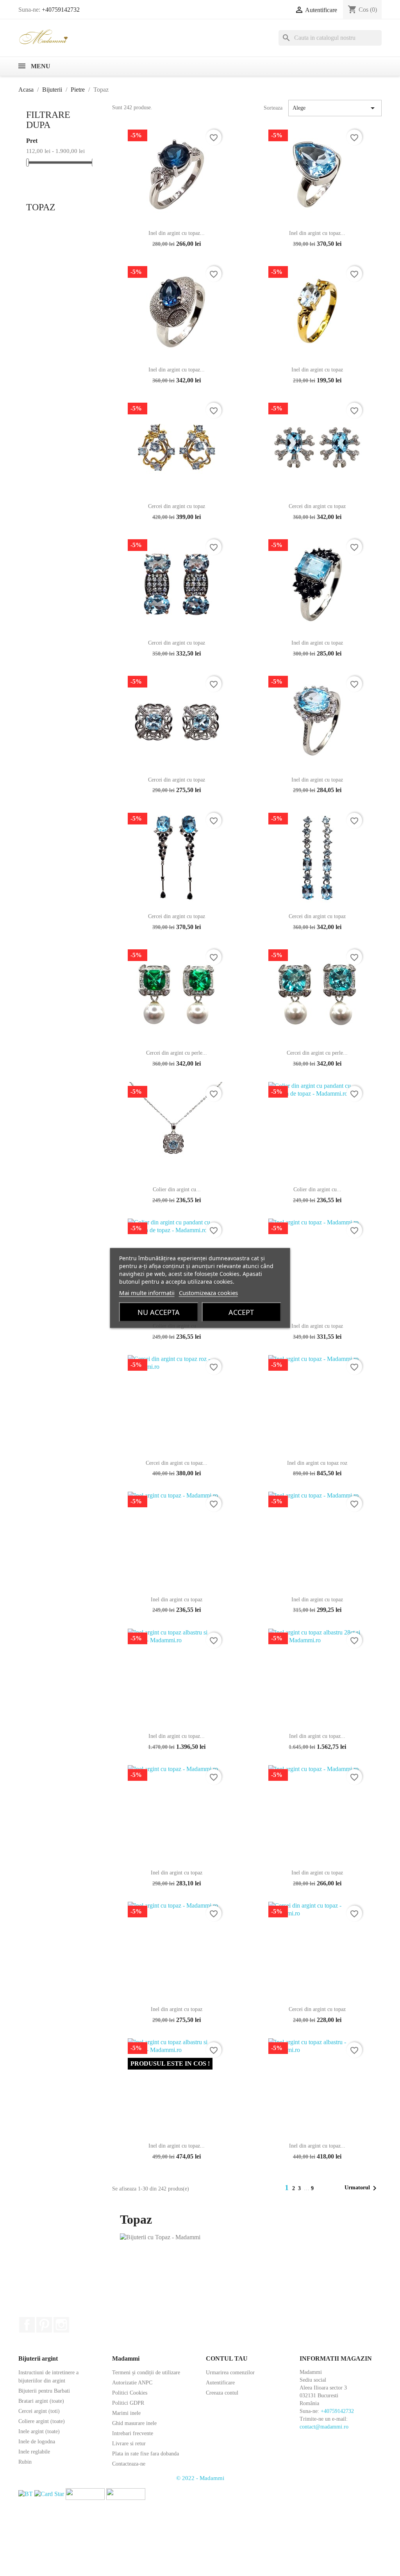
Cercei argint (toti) (39, 2411)
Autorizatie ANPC (132, 2383)
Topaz (41, 207)
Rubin (25, 2462)
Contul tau (227, 2358)
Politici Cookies (130, 2393)
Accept (241, 1312)
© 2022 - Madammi (200, 2478)
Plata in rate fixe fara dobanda (146, 2454)
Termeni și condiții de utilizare (146, 2373)
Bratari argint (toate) (41, 2401)
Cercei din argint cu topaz (177, 506)
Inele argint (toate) (39, 2431)
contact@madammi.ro (324, 2427)
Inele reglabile (34, 2452)
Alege (335, 108)
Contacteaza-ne (129, 2464)
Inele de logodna (37, 2442)
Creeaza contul (222, 2393)
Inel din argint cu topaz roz (317, 1463)
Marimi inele (126, 2413)
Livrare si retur (129, 2444)
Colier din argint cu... (177, 1189)
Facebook (27, 2325)
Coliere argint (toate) (42, 2421)
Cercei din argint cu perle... (177, 1053)
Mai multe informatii (147, 1293)
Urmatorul (362, 2188)
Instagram (61, 2325)
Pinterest (44, 2325)
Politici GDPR (128, 2403)
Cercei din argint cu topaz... (177, 1463)
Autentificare (220, 2383)
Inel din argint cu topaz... (177, 233)
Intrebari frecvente (133, 2433)
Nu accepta (159, 1312)
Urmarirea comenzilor (230, 2373)
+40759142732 (61, 10)
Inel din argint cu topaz (317, 370)
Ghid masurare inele (134, 2423)
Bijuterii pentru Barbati (44, 2391)
